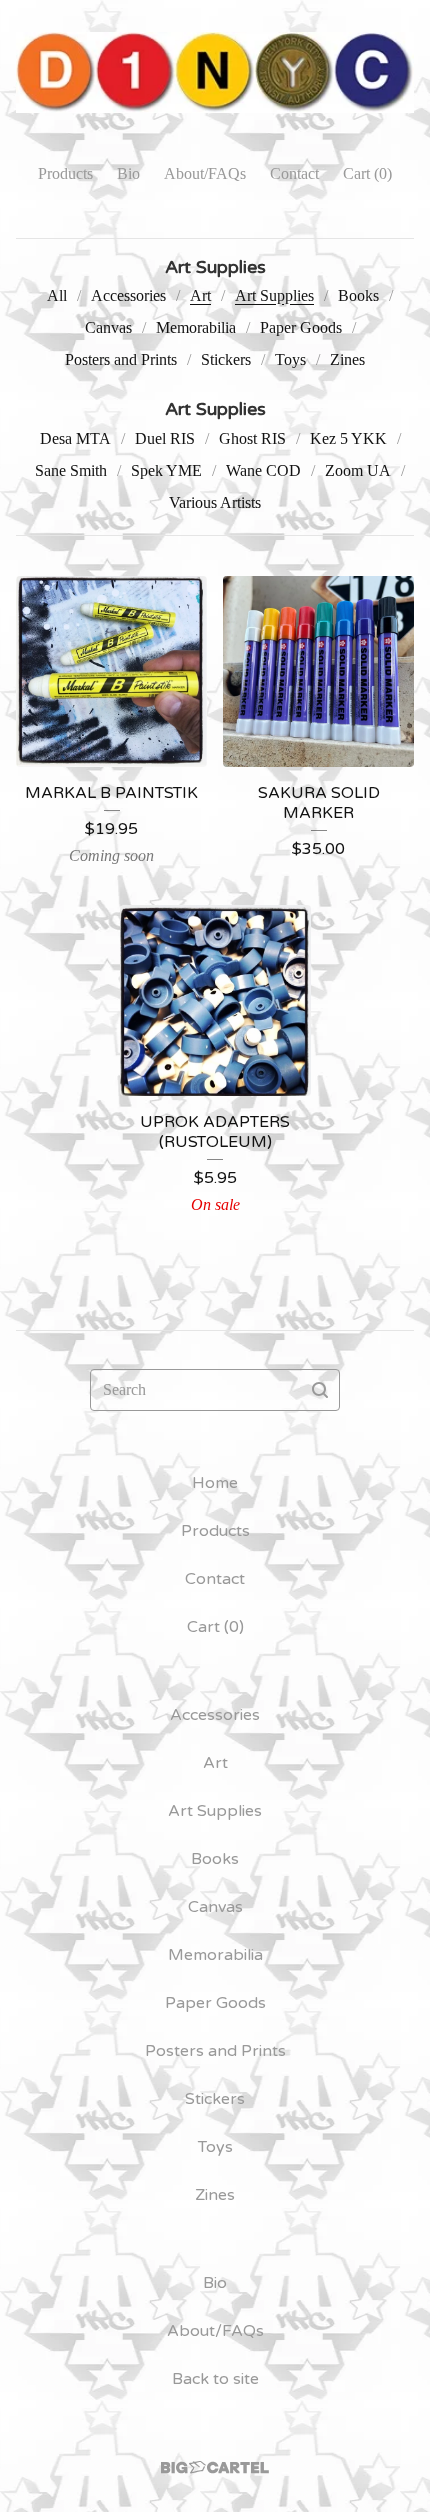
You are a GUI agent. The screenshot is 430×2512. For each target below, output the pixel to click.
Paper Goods (301, 327)
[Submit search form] (320, 1390)
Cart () (367, 173)
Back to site (215, 2379)
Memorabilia (196, 327)
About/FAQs (205, 173)
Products (65, 173)
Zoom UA (358, 470)
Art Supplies (274, 295)
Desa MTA (75, 438)
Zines (347, 359)
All (57, 295)
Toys (290, 359)
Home (215, 1483)
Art (200, 295)
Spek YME (166, 470)
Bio (128, 173)
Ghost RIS (252, 438)
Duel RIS (165, 438)
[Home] (215, 72)
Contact (294, 173)
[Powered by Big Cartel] (215, 2467)
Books (358, 295)
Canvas (108, 327)
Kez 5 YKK (348, 438)
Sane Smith (71, 470)
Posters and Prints (121, 359)
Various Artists (215, 502)
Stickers (226, 359)
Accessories (128, 295)
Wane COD (263, 470)
